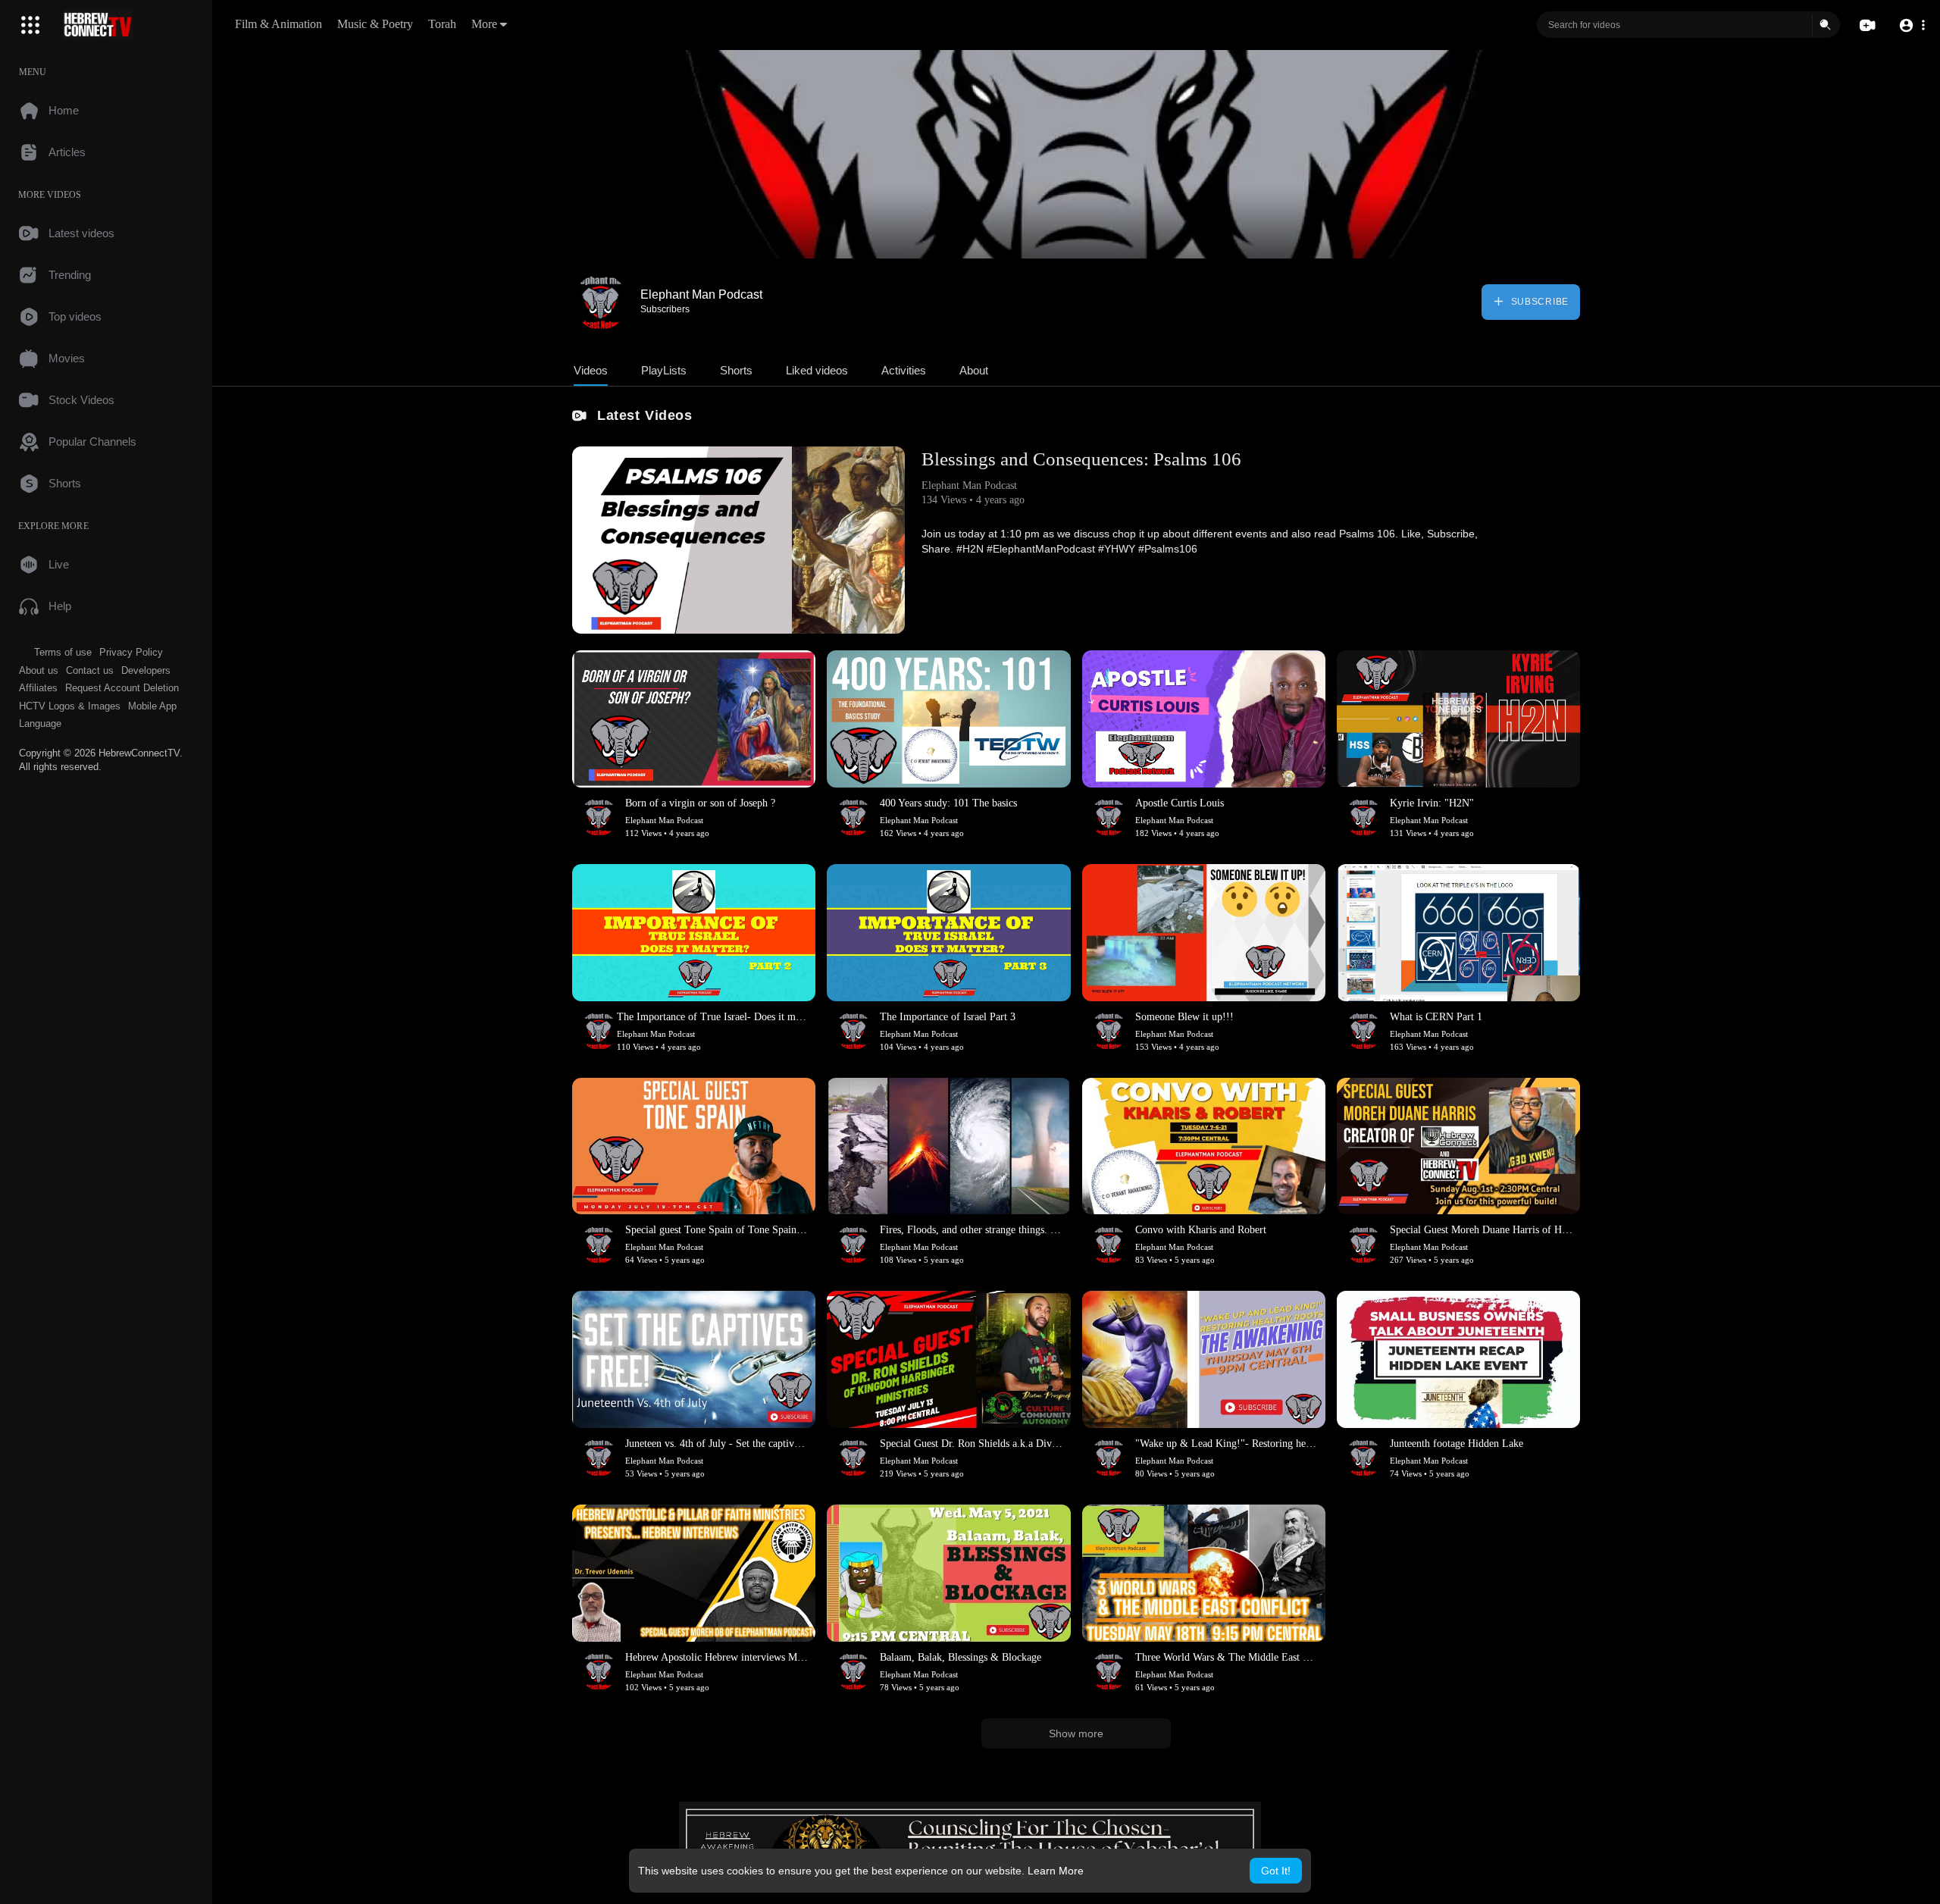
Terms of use (63, 652)
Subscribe (1538, 302)
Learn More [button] (1056, 1871)
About (974, 370)
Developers (146, 670)
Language (40, 723)
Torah (442, 24)
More (484, 24)
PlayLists (664, 370)
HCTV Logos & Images (70, 706)
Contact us (90, 670)
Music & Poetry (375, 24)
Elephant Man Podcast (701, 294)
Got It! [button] (1276, 1871)
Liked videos (817, 370)
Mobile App (152, 706)
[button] (1912, 25)
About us (39, 670)
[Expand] (30, 25)
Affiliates (38, 688)
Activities (904, 370)
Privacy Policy (131, 652)
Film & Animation (278, 24)
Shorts (736, 370)
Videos (591, 370)
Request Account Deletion (122, 688)
